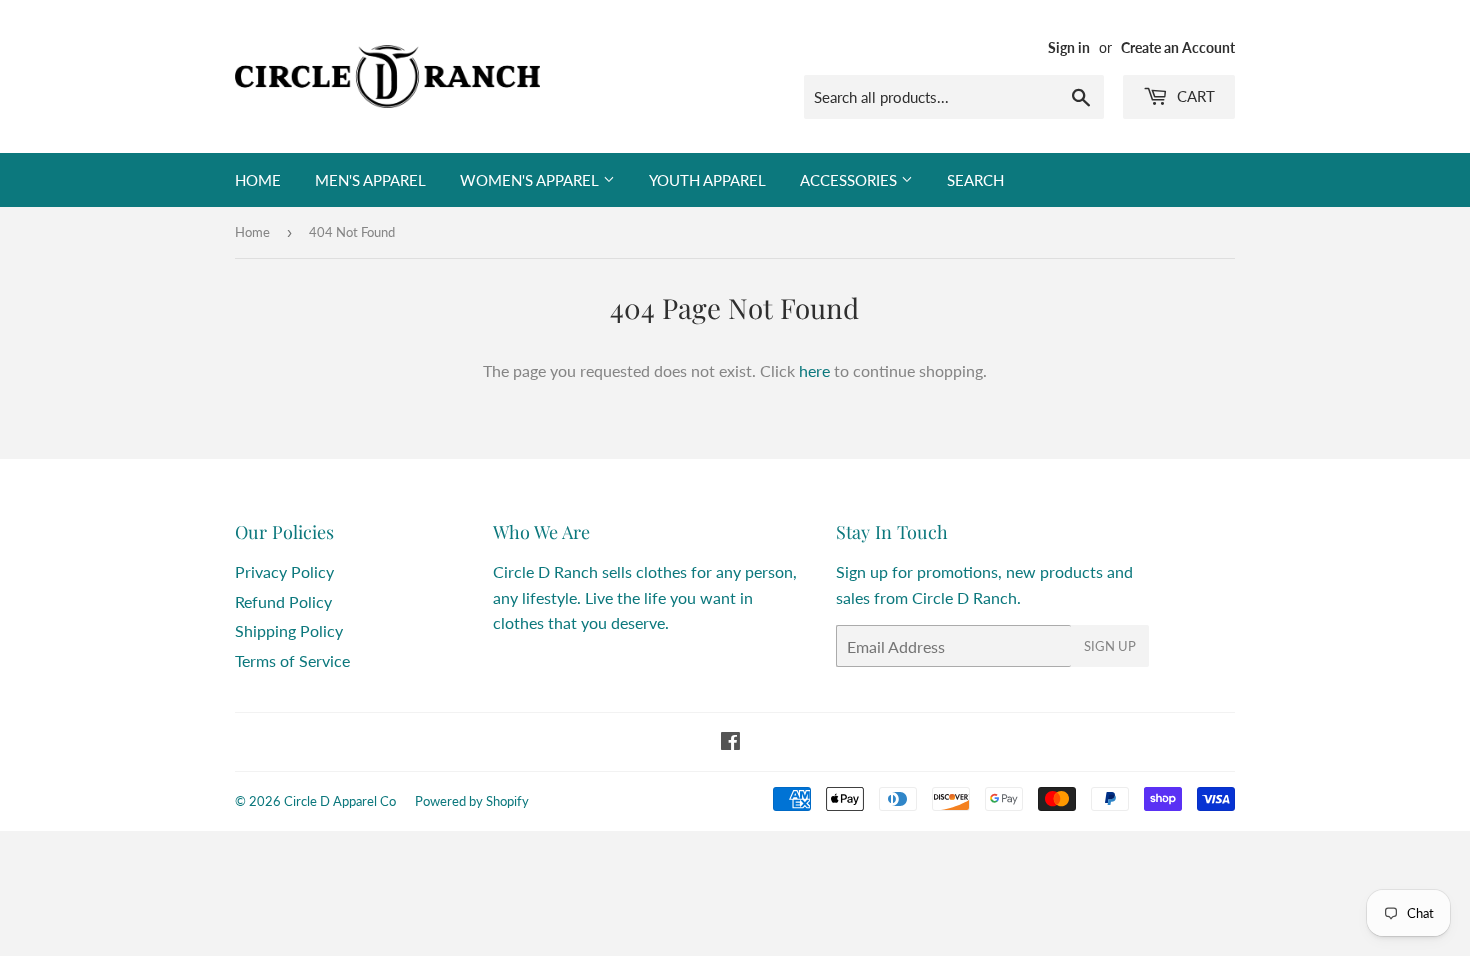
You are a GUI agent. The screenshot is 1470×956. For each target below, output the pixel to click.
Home (258, 180)
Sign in (1069, 48)
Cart (1194, 96)
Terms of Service (292, 660)
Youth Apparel (707, 180)
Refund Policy (283, 601)
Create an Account (1178, 48)
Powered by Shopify (472, 801)
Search (975, 180)
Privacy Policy (284, 571)
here (814, 370)
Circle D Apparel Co (340, 801)
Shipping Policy (289, 630)
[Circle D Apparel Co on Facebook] (730, 742)
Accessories (850, 180)
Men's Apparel (370, 180)
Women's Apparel (531, 180)
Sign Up (1110, 646)
